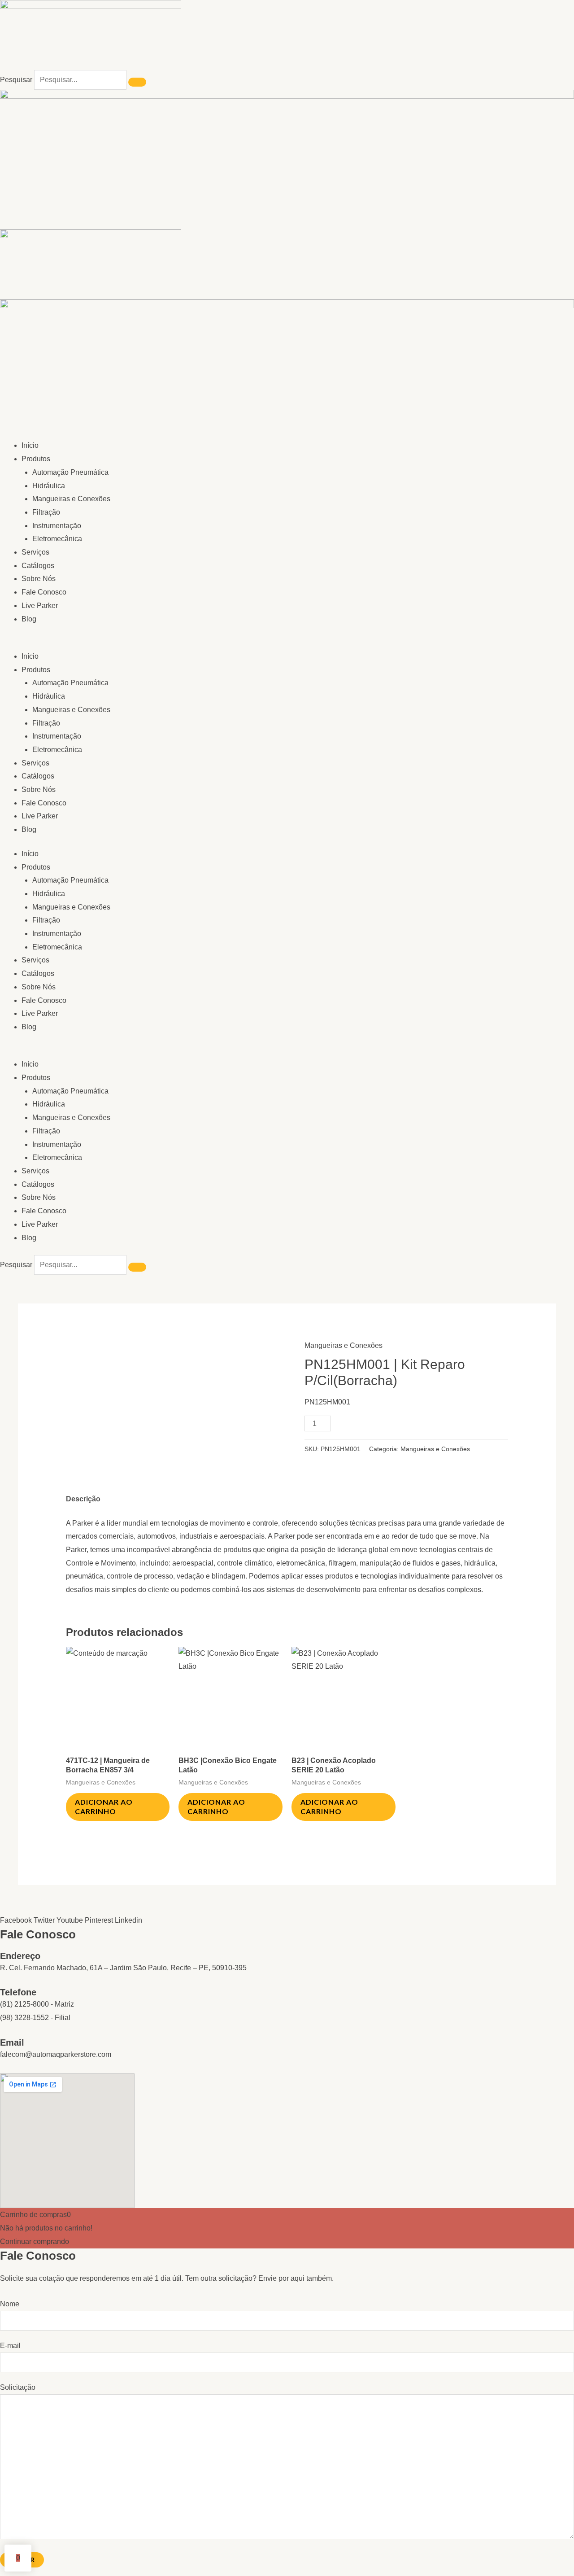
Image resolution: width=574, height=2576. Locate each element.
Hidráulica (49, 486)
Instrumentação (57, 526)
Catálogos (38, 566)
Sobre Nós (39, 579)
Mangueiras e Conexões (71, 499)
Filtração (46, 512)
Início (30, 445)
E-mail (10, 2346)
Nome (10, 2304)
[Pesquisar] (137, 82)
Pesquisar (16, 80)
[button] (287, 643)
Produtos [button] (36, 459)
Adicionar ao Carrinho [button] (104, 1806)
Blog (29, 619)
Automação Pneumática (70, 472)
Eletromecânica (57, 539)
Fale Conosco (44, 592)
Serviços (35, 552)
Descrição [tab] (83, 1499)
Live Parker (40, 606)
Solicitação (18, 2387)
